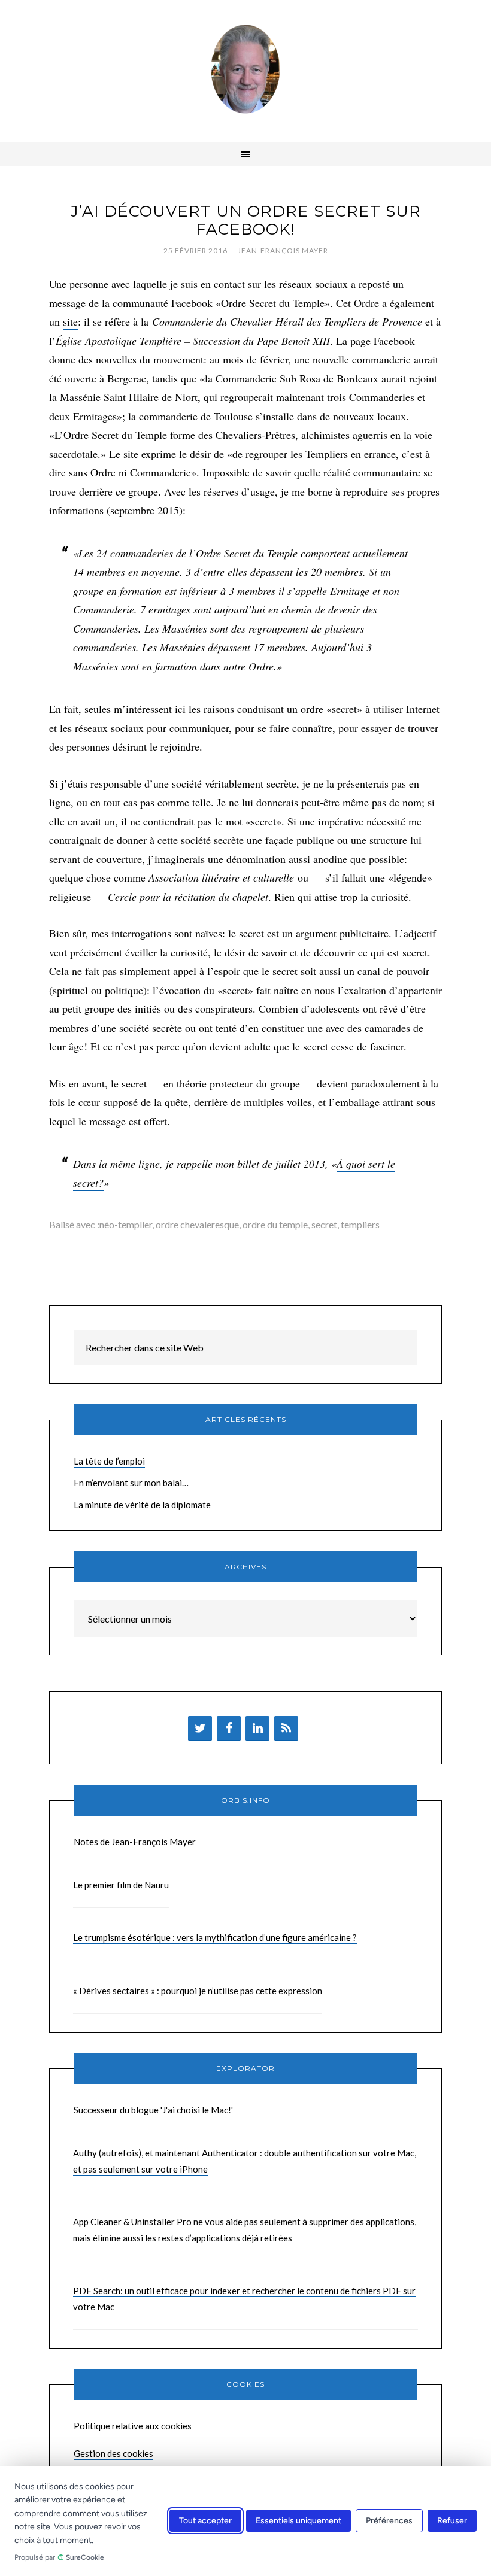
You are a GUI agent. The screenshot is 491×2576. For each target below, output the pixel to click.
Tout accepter (205, 2521)
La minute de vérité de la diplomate (142, 1505)
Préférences (389, 2521)
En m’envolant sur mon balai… (131, 1483)
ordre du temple (275, 1224)
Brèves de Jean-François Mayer (245, 69)
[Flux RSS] (286, 1729)
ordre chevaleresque (197, 1224)
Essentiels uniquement (298, 2521)
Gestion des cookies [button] (113, 2453)
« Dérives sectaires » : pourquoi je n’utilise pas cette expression (198, 1991)
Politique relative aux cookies (133, 2426)
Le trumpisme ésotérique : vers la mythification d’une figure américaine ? (215, 1937)
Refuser (452, 2521)
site (70, 321)
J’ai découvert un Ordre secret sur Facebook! (246, 220)
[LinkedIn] (257, 1729)
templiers (360, 1224)
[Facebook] (229, 1729)
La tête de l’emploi (109, 1461)
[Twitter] (200, 1729)
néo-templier (126, 1224)
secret (324, 1224)
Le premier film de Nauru (121, 1885)
